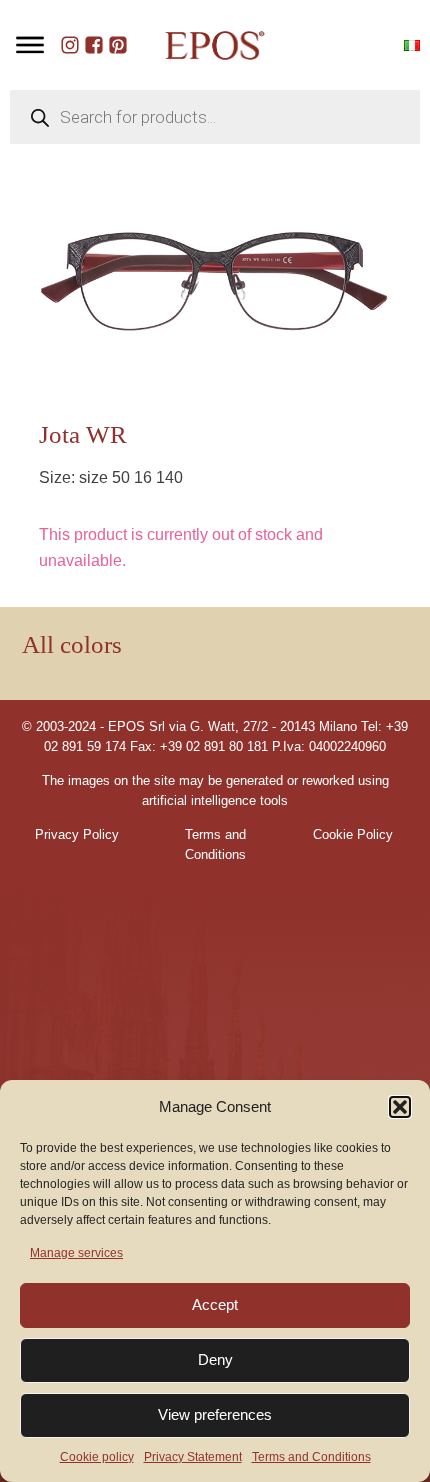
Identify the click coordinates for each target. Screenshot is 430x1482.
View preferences (215, 1414)
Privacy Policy (77, 835)
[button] (400, 1107)
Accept (215, 1304)
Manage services (76, 1253)
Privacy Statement (193, 1457)
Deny (215, 1359)
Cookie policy (97, 1457)
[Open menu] (30, 45)
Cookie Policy (353, 835)
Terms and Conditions (311, 1457)
